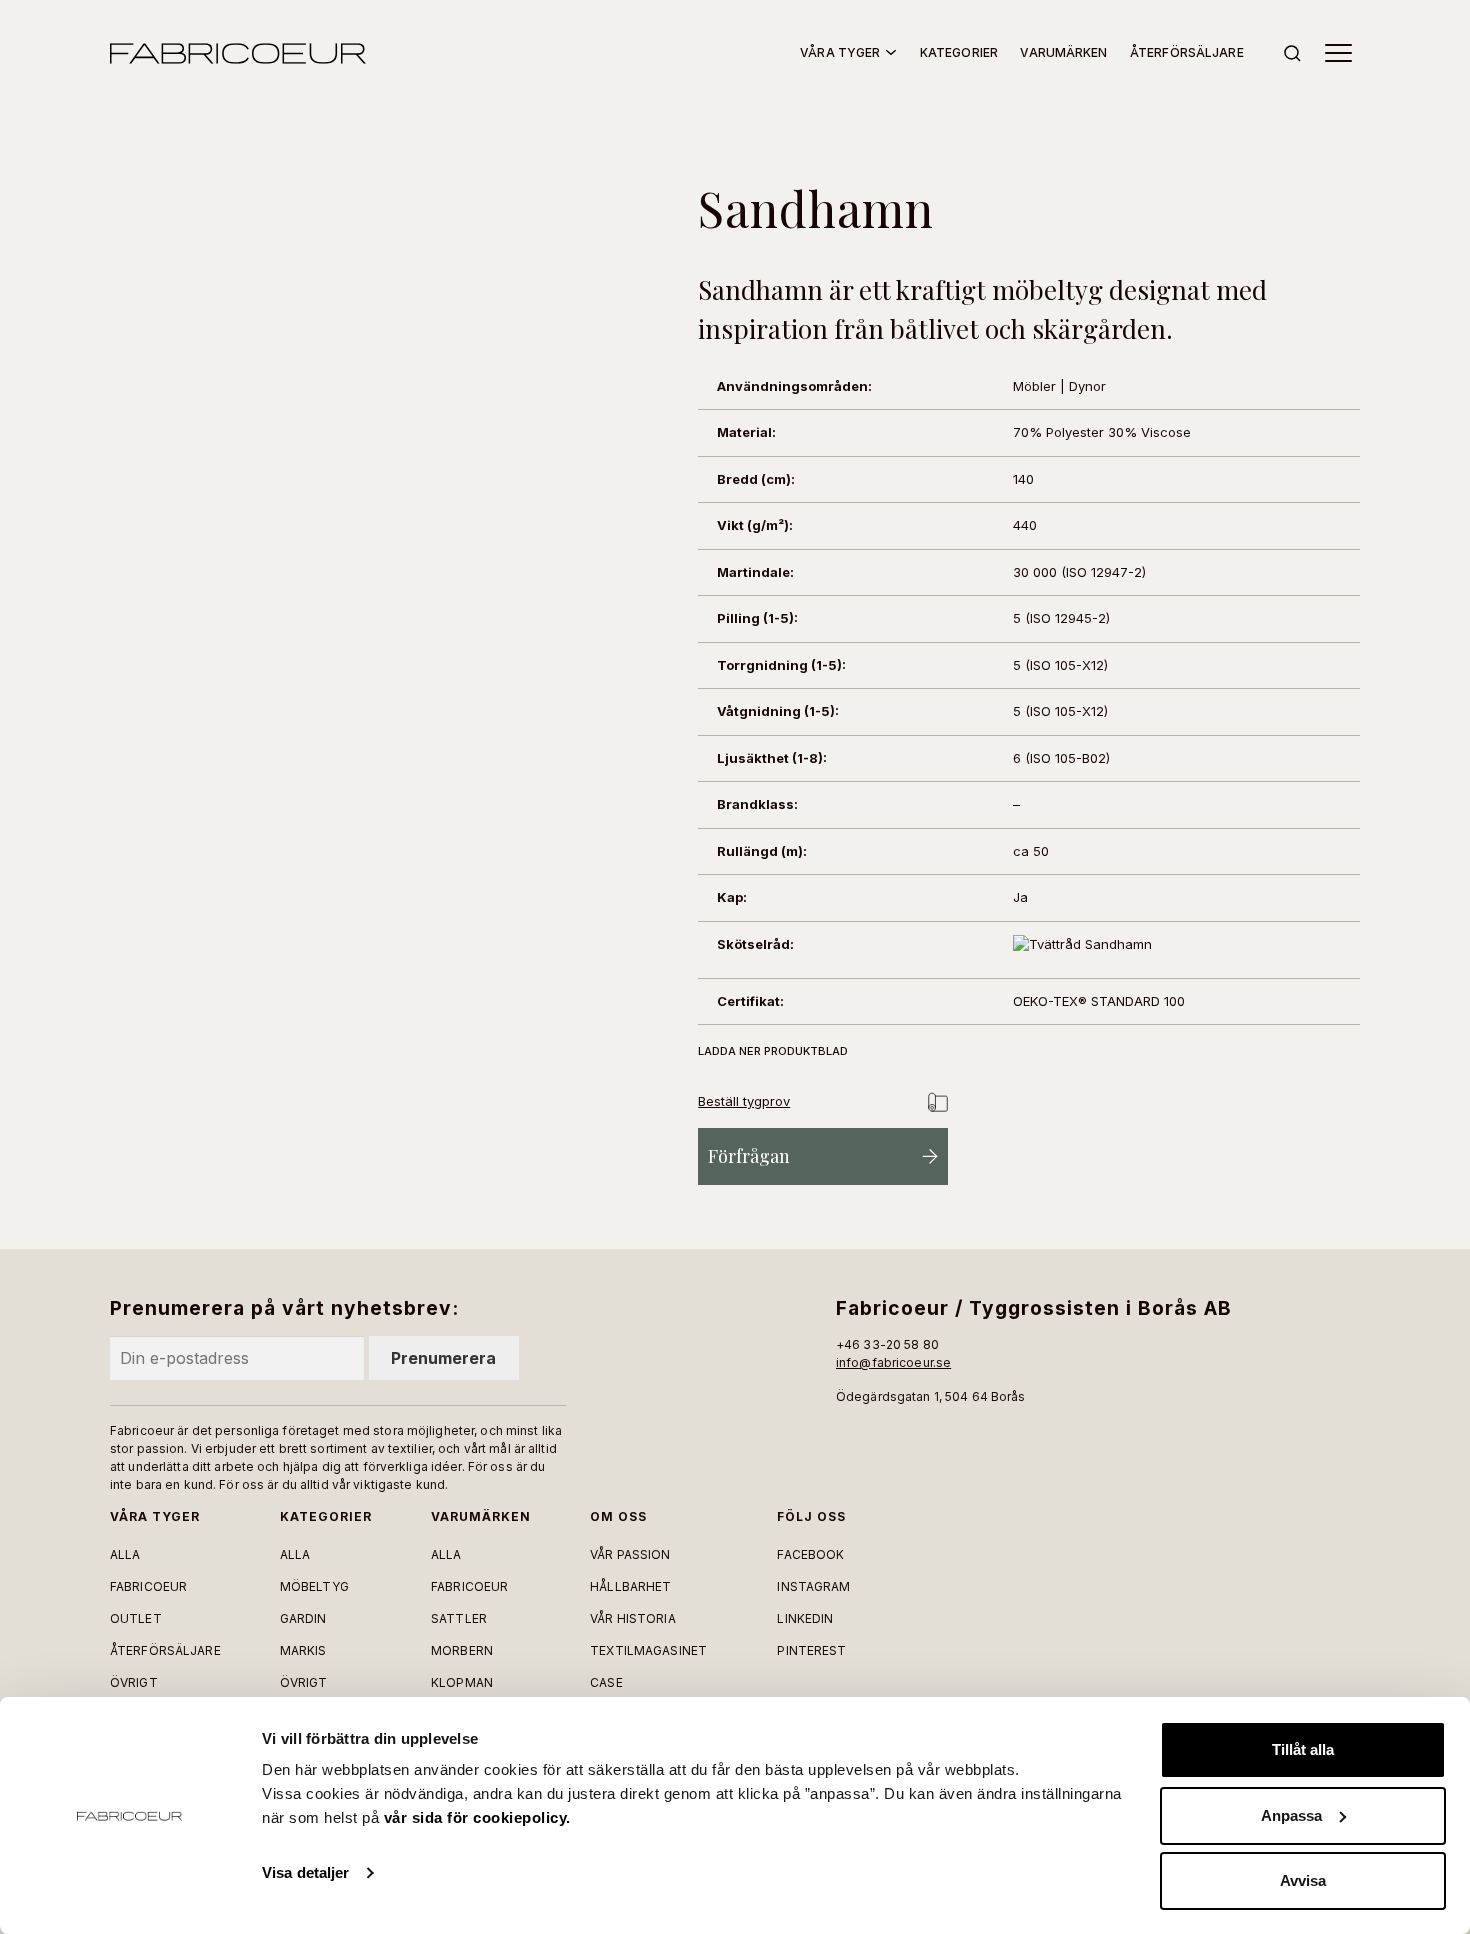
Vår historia (632, 1618)
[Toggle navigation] (1338, 53)
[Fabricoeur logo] (238, 53)
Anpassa (1291, 1815)
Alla (125, 1554)
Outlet (136, 1618)
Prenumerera (443, 1358)
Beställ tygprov (744, 1101)
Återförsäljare (1187, 52)
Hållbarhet (630, 1586)
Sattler (459, 1618)
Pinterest (811, 1650)
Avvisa (1303, 1880)
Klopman (462, 1682)
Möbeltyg (314, 1586)
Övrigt (134, 1682)
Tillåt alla (1303, 1749)
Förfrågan (749, 1156)
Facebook (810, 1554)
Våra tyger (840, 52)
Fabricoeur (148, 1586)
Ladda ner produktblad (773, 1051)
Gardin (303, 1618)
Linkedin (805, 1618)
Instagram (813, 1586)
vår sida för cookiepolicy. (477, 1817)
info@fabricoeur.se (893, 1362)
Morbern (462, 1650)
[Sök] (1292, 53)
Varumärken (1063, 52)
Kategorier (959, 52)
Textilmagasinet (648, 1650)
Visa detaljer (305, 1872)
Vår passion (630, 1554)
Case (606, 1682)
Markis (303, 1650)
